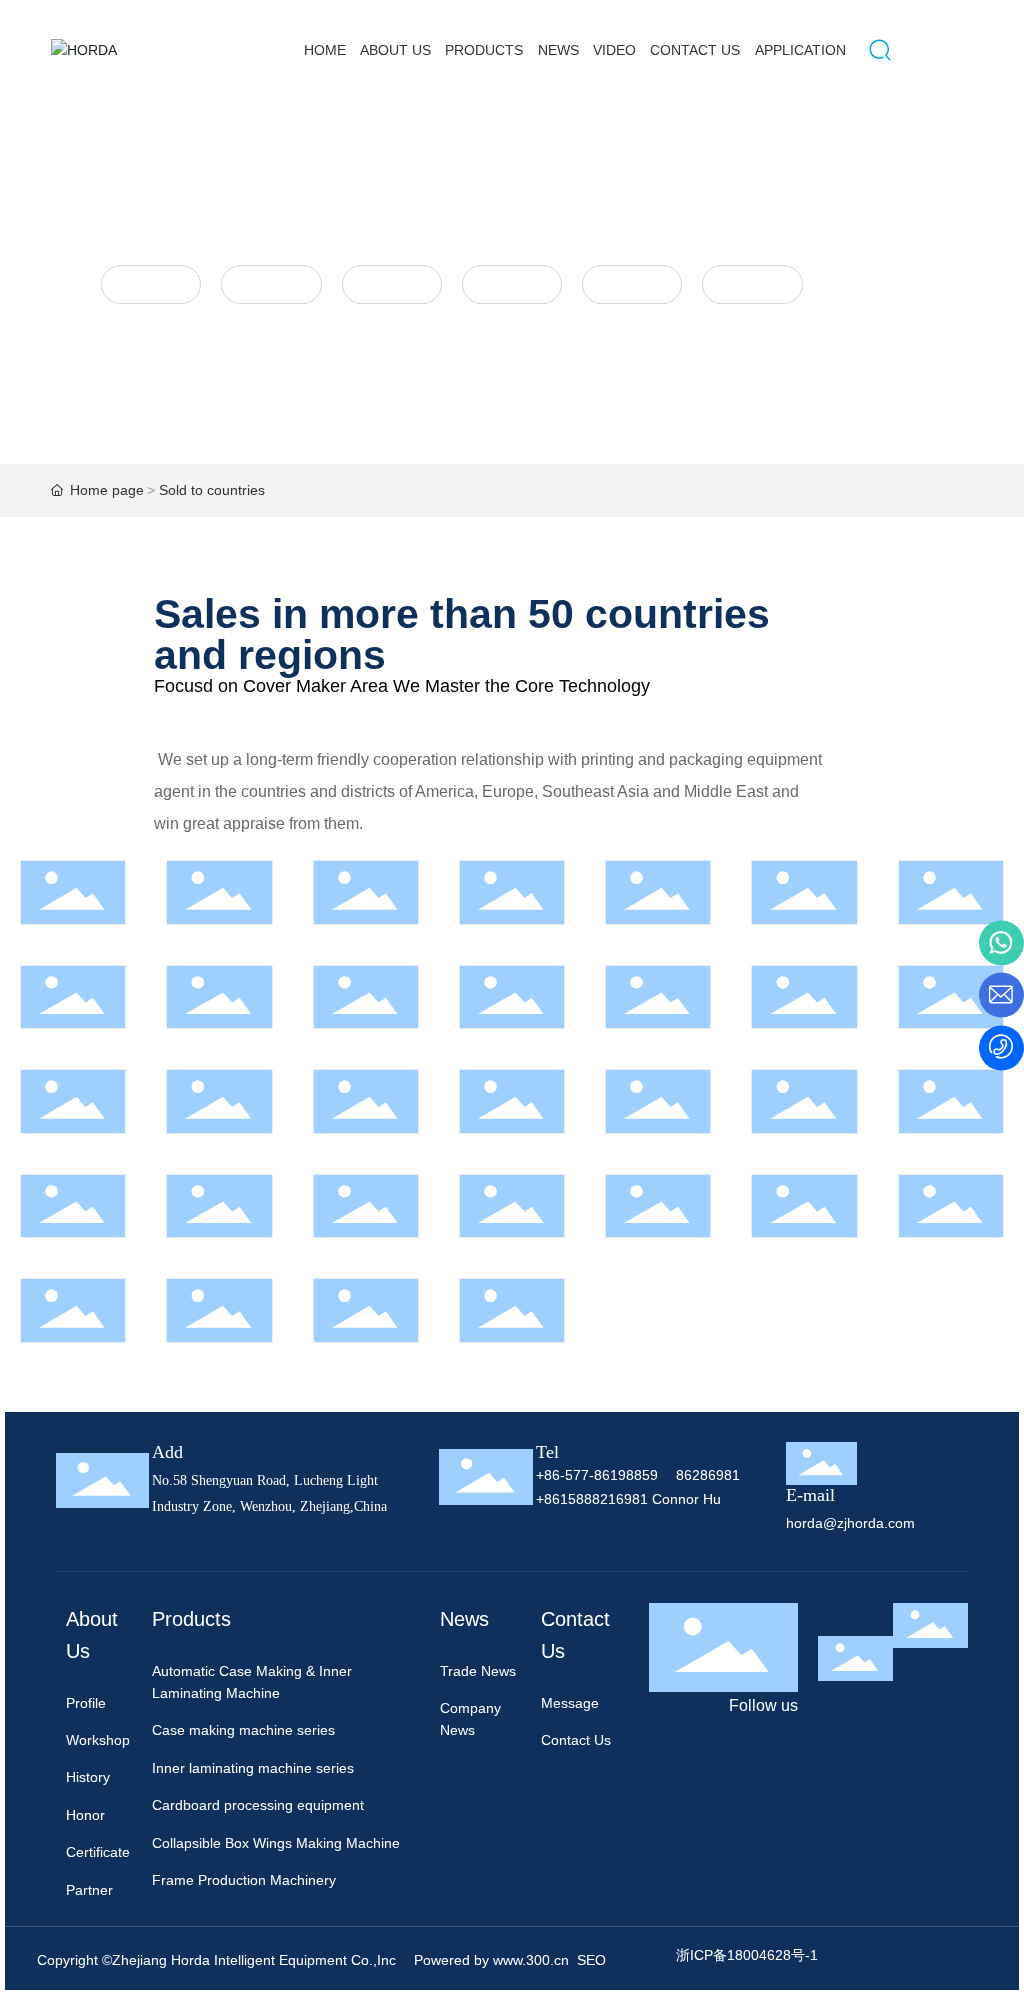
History (392, 284)
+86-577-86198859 (597, 1475)
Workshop (272, 284)
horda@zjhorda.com (850, 1523)
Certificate (632, 284)
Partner (752, 284)
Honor (511, 284)
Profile (151, 284)
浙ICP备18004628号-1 (747, 1955)
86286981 (708, 1475)
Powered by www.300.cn (489, 1960)
